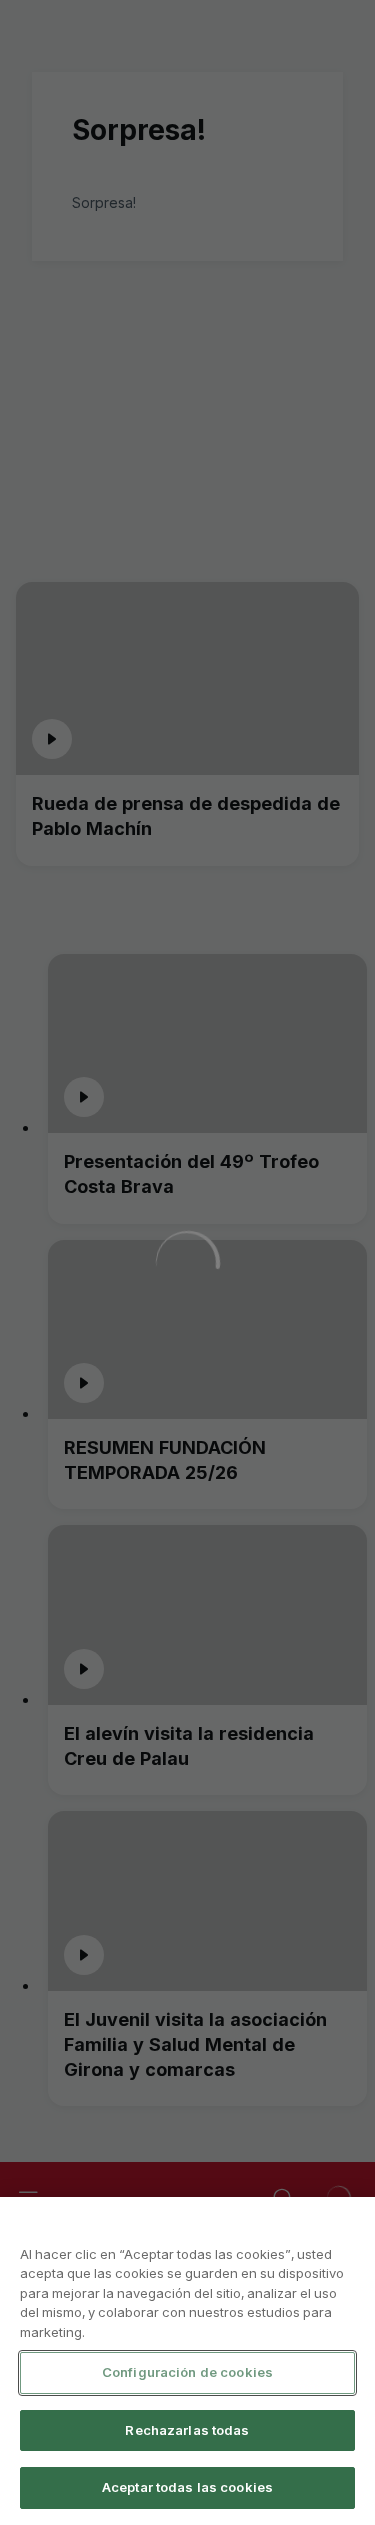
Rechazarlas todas (187, 2430)
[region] (187, 2361)
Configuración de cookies (187, 2372)
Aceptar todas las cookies (187, 2487)
